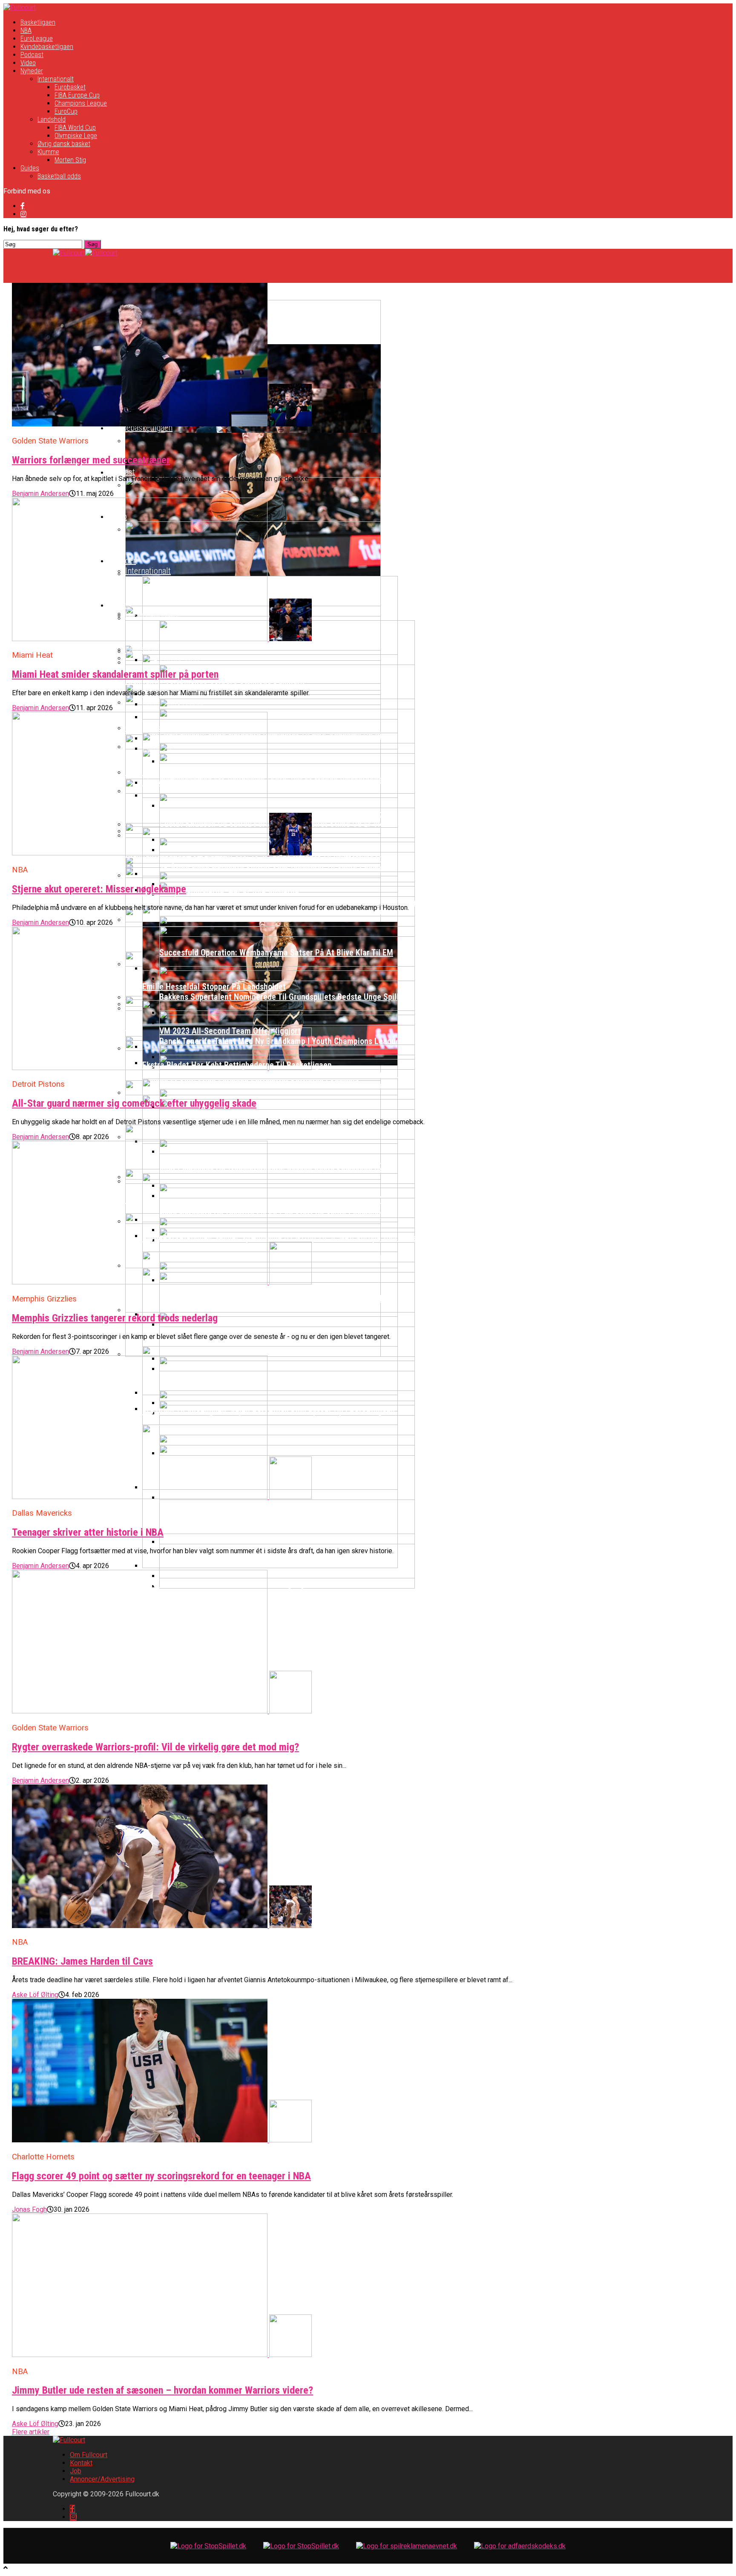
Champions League (81, 103)
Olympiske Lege (76, 136)
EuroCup (66, 111)
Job (76, 2471)
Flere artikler (31, 2432)
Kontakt (81, 2463)
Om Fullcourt (89, 2455)
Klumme (48, 152)
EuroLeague (37, 39)
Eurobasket (70, 87)
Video (28, 63)
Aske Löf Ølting (35, 1995)
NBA (26, 30)
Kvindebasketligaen (47, 47)
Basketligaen (38, 22)
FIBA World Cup (75, 128)
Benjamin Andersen (40, 494)
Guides (30, 168)
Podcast (32, 55)
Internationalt (56, 79)
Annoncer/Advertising (102, 2479)
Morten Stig (70, 160)
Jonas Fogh (29, 2209)
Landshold (52, 119)
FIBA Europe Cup (77, 95)
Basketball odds (59, 176)
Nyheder (32, 71)
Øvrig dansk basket (64, 144)
